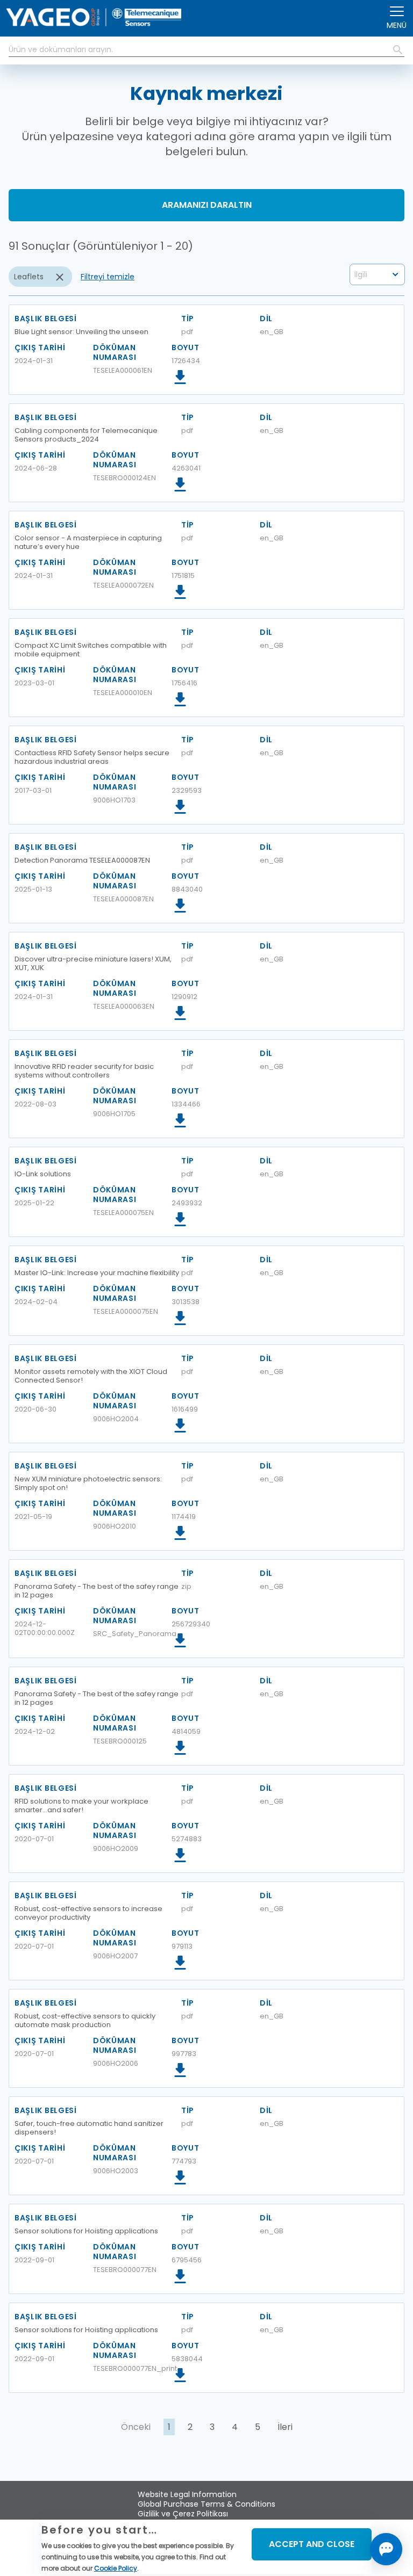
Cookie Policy (116, 2568)
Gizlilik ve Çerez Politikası (183, 2514)
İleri (285, 2427)
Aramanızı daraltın (207, 205)
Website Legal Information (187, 2494)
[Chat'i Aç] (386, 2549)
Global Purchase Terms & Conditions (206, 2504)
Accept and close (312, 2544)
